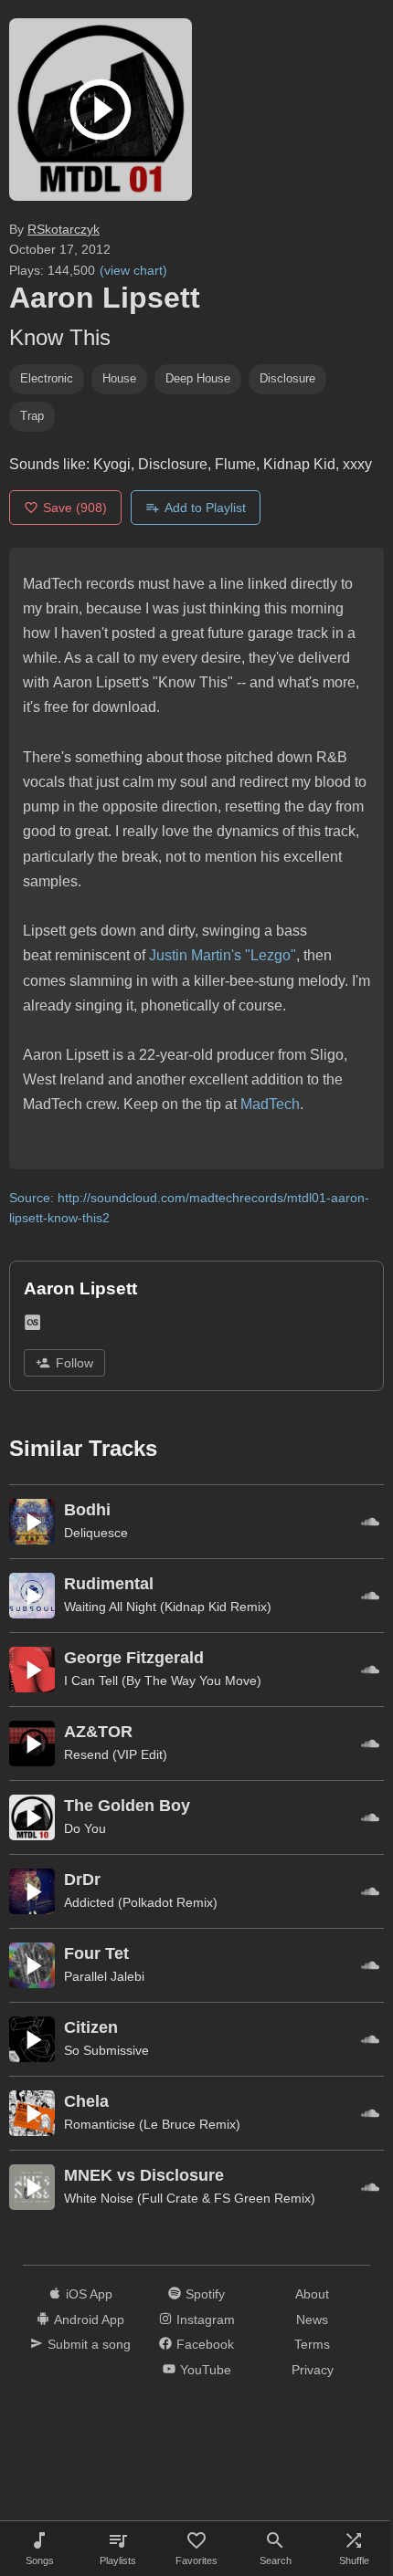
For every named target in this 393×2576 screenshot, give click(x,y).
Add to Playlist (205, 508)
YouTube (206, 2370)
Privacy (313, 2370)
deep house (198, 378)
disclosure (287, 378)
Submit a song (89, 2344)
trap (32, 416)
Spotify (205, 2294)
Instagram (206, 2319)
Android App (89, 2319)
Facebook (205, 2344)
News (312, 2319)
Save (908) (75, 508)
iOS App (89, 2294)
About (312, 2294)
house (119, 378)
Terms (312, 2344)
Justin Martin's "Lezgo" (223, 955)
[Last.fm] (32, 1326)
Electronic (47, 378)
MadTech (270, 1104)
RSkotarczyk (64, 229)
